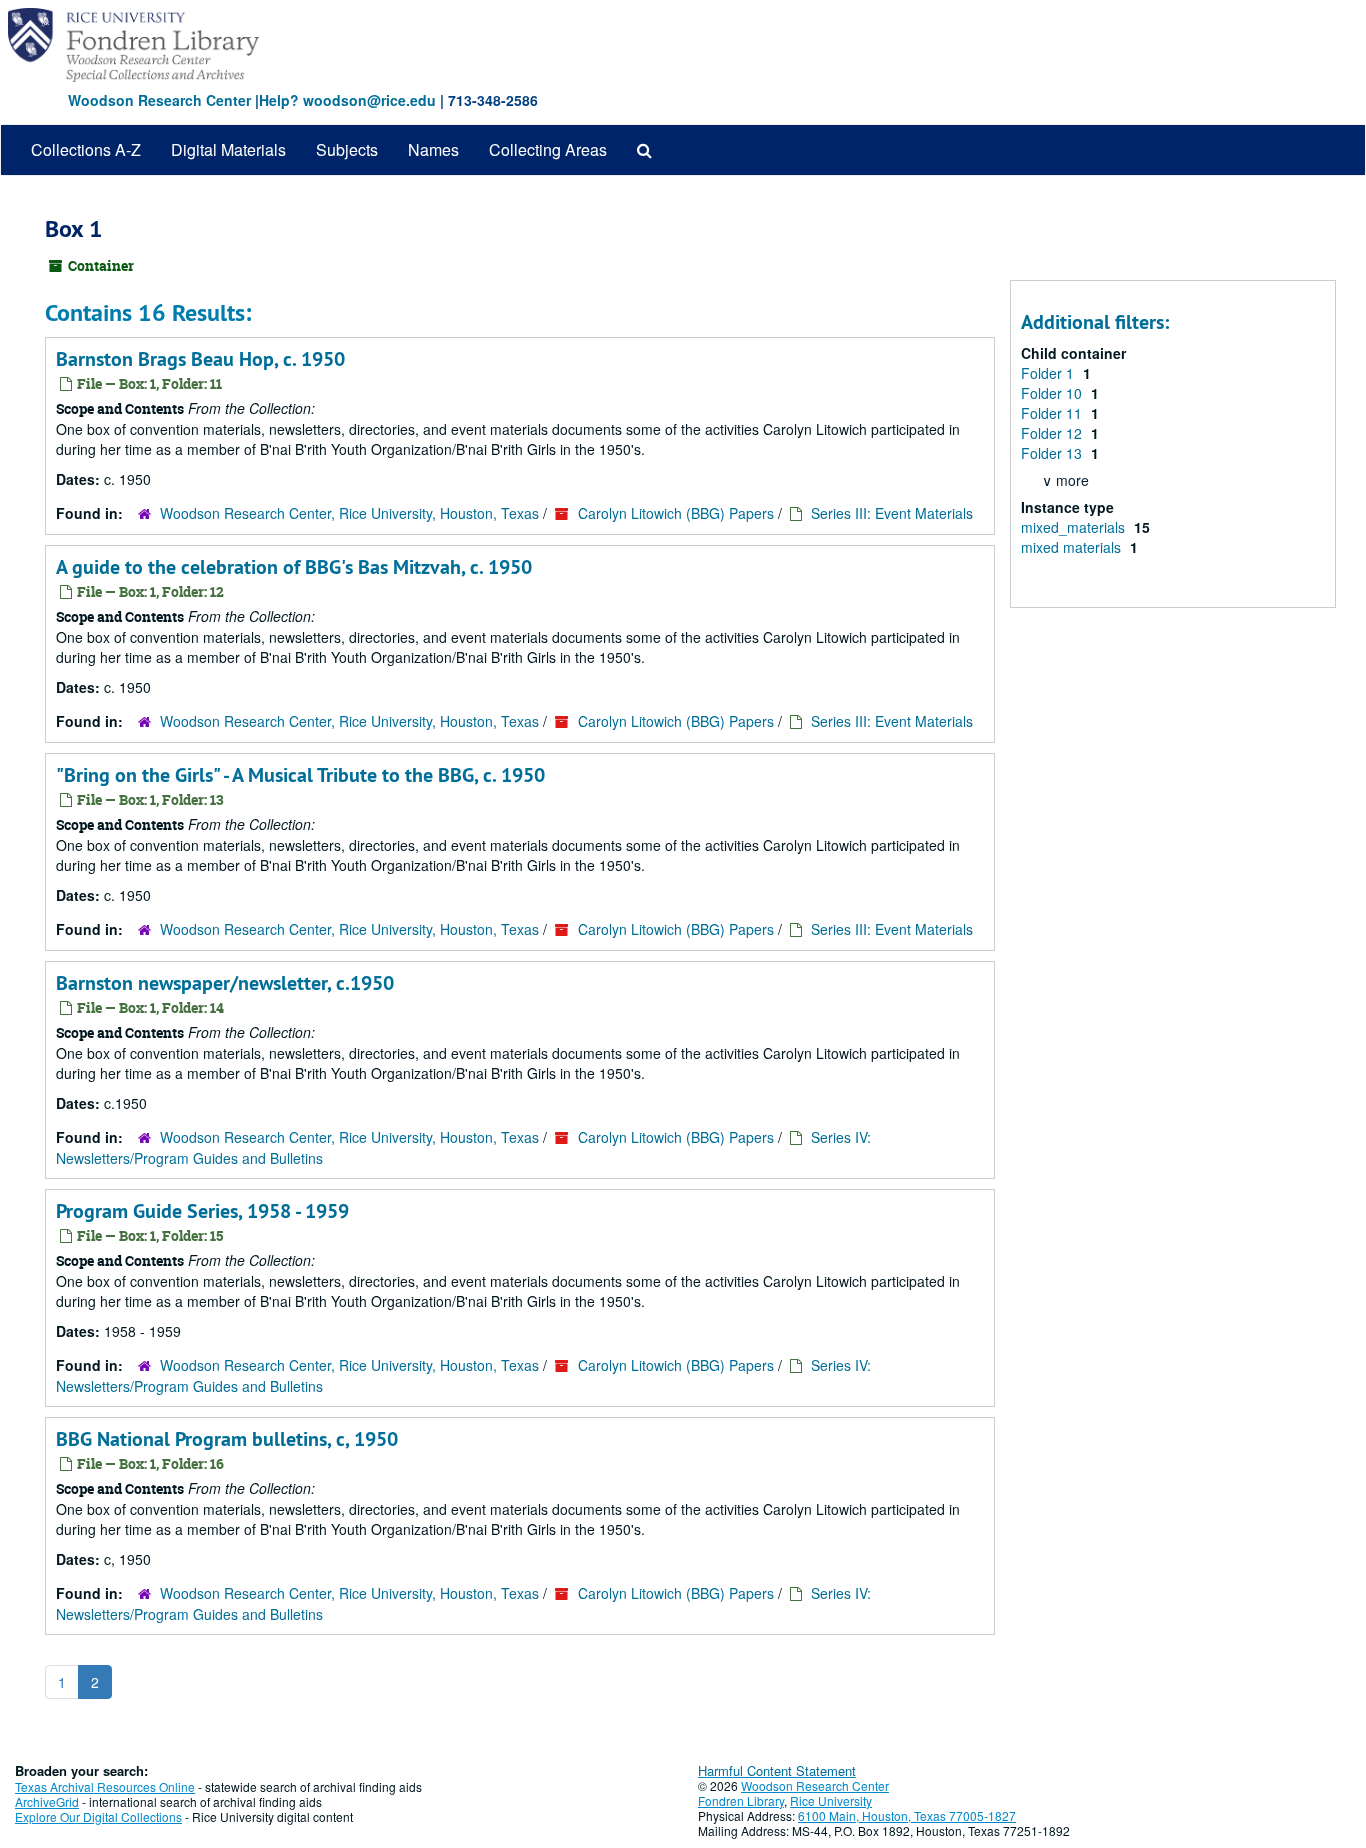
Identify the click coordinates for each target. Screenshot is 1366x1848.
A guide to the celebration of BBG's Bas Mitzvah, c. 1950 (294, 567)
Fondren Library (741, 1800)
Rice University (831, 1800)
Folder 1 (1049, 373)
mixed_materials (1075, 527)
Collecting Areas (548, 149)
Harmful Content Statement (777, 1770)
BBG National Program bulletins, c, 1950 (227, 1439)
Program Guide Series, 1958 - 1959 (202, 1211)
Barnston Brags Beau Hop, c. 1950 (200, 359)
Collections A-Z (86, 149)
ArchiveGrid (47, 1801)
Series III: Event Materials (892, 513)
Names (433, 149)
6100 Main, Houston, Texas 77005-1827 (907, 1815)
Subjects (347, 149)
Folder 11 (1053, 413)
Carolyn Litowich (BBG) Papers (676, 513)
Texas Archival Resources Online (105, 1786)
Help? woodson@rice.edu (347, 100)
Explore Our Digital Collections (98, 1816)
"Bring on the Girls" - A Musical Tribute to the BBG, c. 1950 (300, 775)
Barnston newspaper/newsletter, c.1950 (225, 983)
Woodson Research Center (159, 100)
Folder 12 (1053, 433)
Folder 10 (1053, 393)
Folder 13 (1053, 453)
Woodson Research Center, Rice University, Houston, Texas (349, 513)
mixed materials (1073, 547)
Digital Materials (228, 149)
